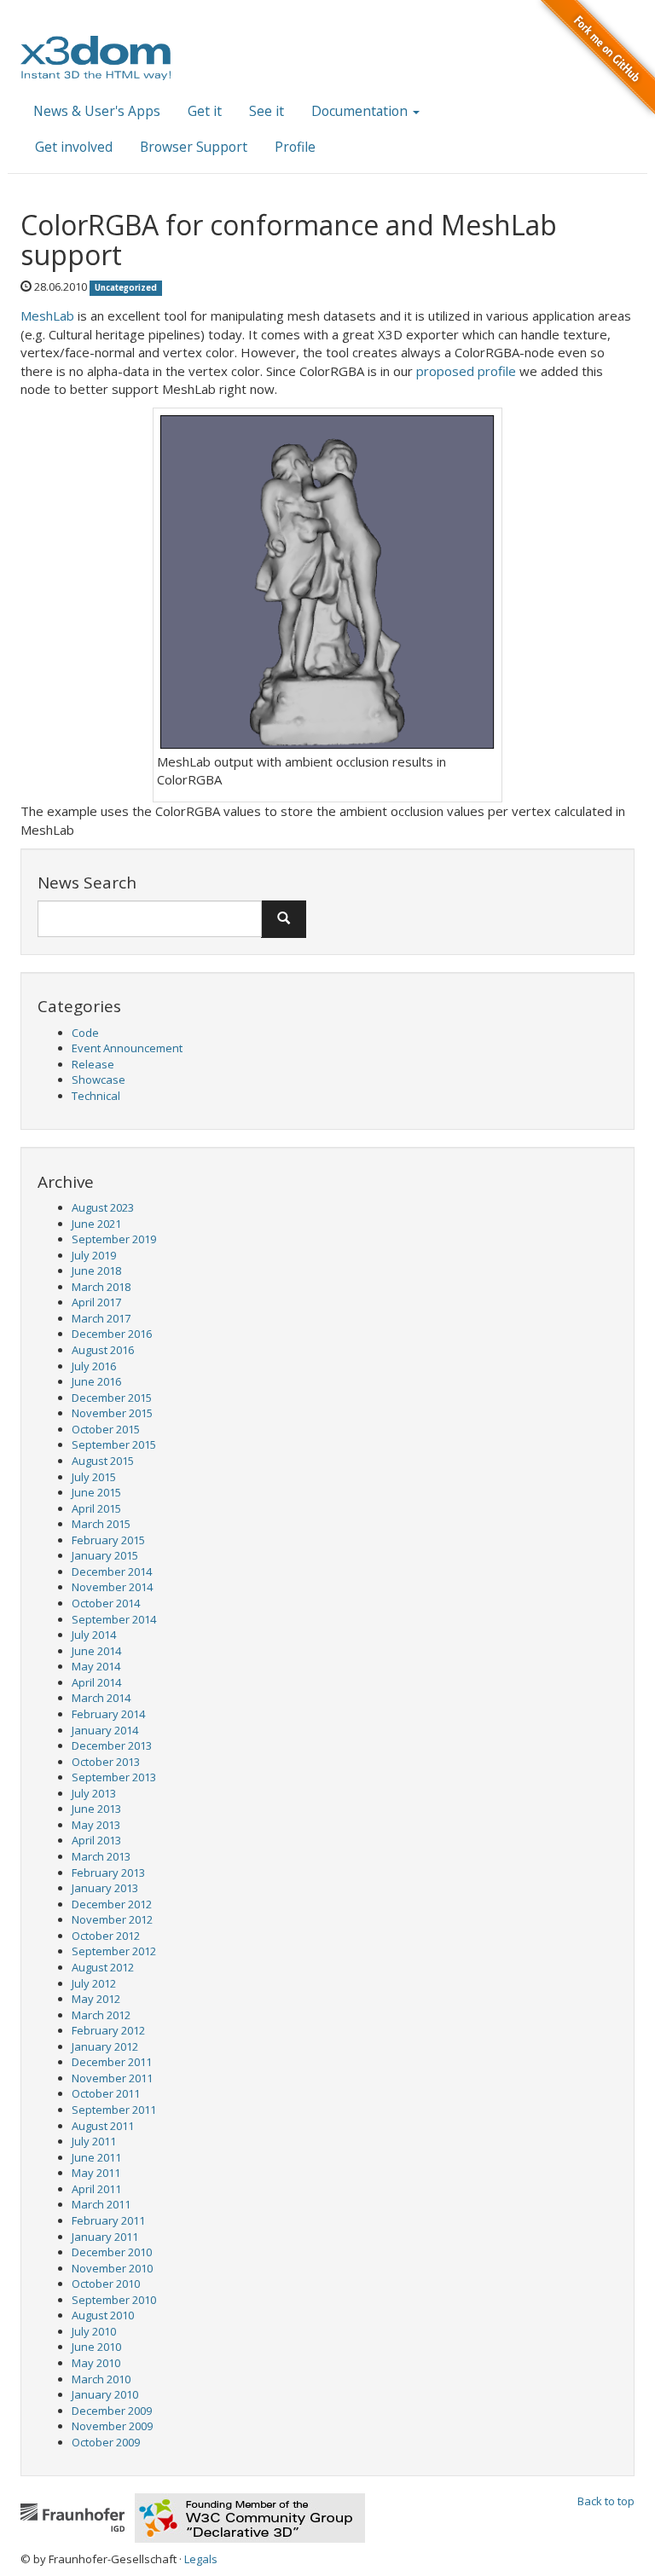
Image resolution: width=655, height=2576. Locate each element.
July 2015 (94, 1477)
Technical (96, 1096)
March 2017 (101, 1318)
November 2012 (112, 1919)
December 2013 (112, 1745)
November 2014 (112, 1587)
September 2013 (114, 1777)
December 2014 (112, 1572)
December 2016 (112, 1334)
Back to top (606, 2501)
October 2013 (106, 1762)
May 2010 (96, 2363)
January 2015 (105, 1555)
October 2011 (106, 2093)
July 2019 (94, 1255)
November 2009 (112, 2426)
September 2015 (114, 1444)
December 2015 (112, 1398)
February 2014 (108, 1714)
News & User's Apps (97, 111)
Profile (295, 147)
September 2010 (114, 2300)
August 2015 (103, 1461)
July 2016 (94, 1366)
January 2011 (105, 2237)
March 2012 (101, 2015)
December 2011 (112, 2062)
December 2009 (112, 2411)
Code (85, 1033)
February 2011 (108, 2220)
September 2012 (114, 1951)
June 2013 (96, 1809)
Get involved (74, 147)
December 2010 (112, 2252)
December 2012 (112, 1904)
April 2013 (96, 1840)
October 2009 (106, 2442)
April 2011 (96, 2189)
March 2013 (101, 1856)
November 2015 (112, 1413)
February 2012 (108, 2030)
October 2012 (106, 1936)
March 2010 (101, 2379)
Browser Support (194, 147)
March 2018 (101, 1287)
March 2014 (101, 1698)
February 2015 (108, 1540)
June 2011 (96, 2157)
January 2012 (105, 2046)
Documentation (361, 111)
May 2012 (96, 1999)
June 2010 (96, 2347)
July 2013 (94, 1793)
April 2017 (96, 1302)
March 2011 (101, 2204)
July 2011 (94, 2141)
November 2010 (112, 2268)
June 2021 (96, 1224)
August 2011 (103, 2126)
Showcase (99, 1080)
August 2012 (103, 1967)
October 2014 (106, 1603)
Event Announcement (127, 1048)
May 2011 (96, 2173)
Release (93, 1064)
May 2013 (96, 1825)
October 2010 (106, 2284)
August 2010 (103, 2315)
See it (267, 111)
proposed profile (466, 371)
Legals (201, 2559)
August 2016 (103, 1350)
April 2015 (96, 1508)
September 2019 (114, 1239)
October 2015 (106, 1429)
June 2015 (96, 1492)
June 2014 (96, 1651)
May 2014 (96, 1666)
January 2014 (105, 1730)
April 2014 (96, 1682)
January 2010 (105, 2394)
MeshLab (47, 315)
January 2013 (105, 1888)
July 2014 (94, 1635)
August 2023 (103, 1207)
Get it (205, 111)
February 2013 (108, 1873)
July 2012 (94, 1983)
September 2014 (114, 1619)
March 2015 (101, 1524)
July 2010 (94, 2331)
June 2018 (96, 1271)
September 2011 (114, 2110)
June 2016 (96, 1381)
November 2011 (112, 2078)
